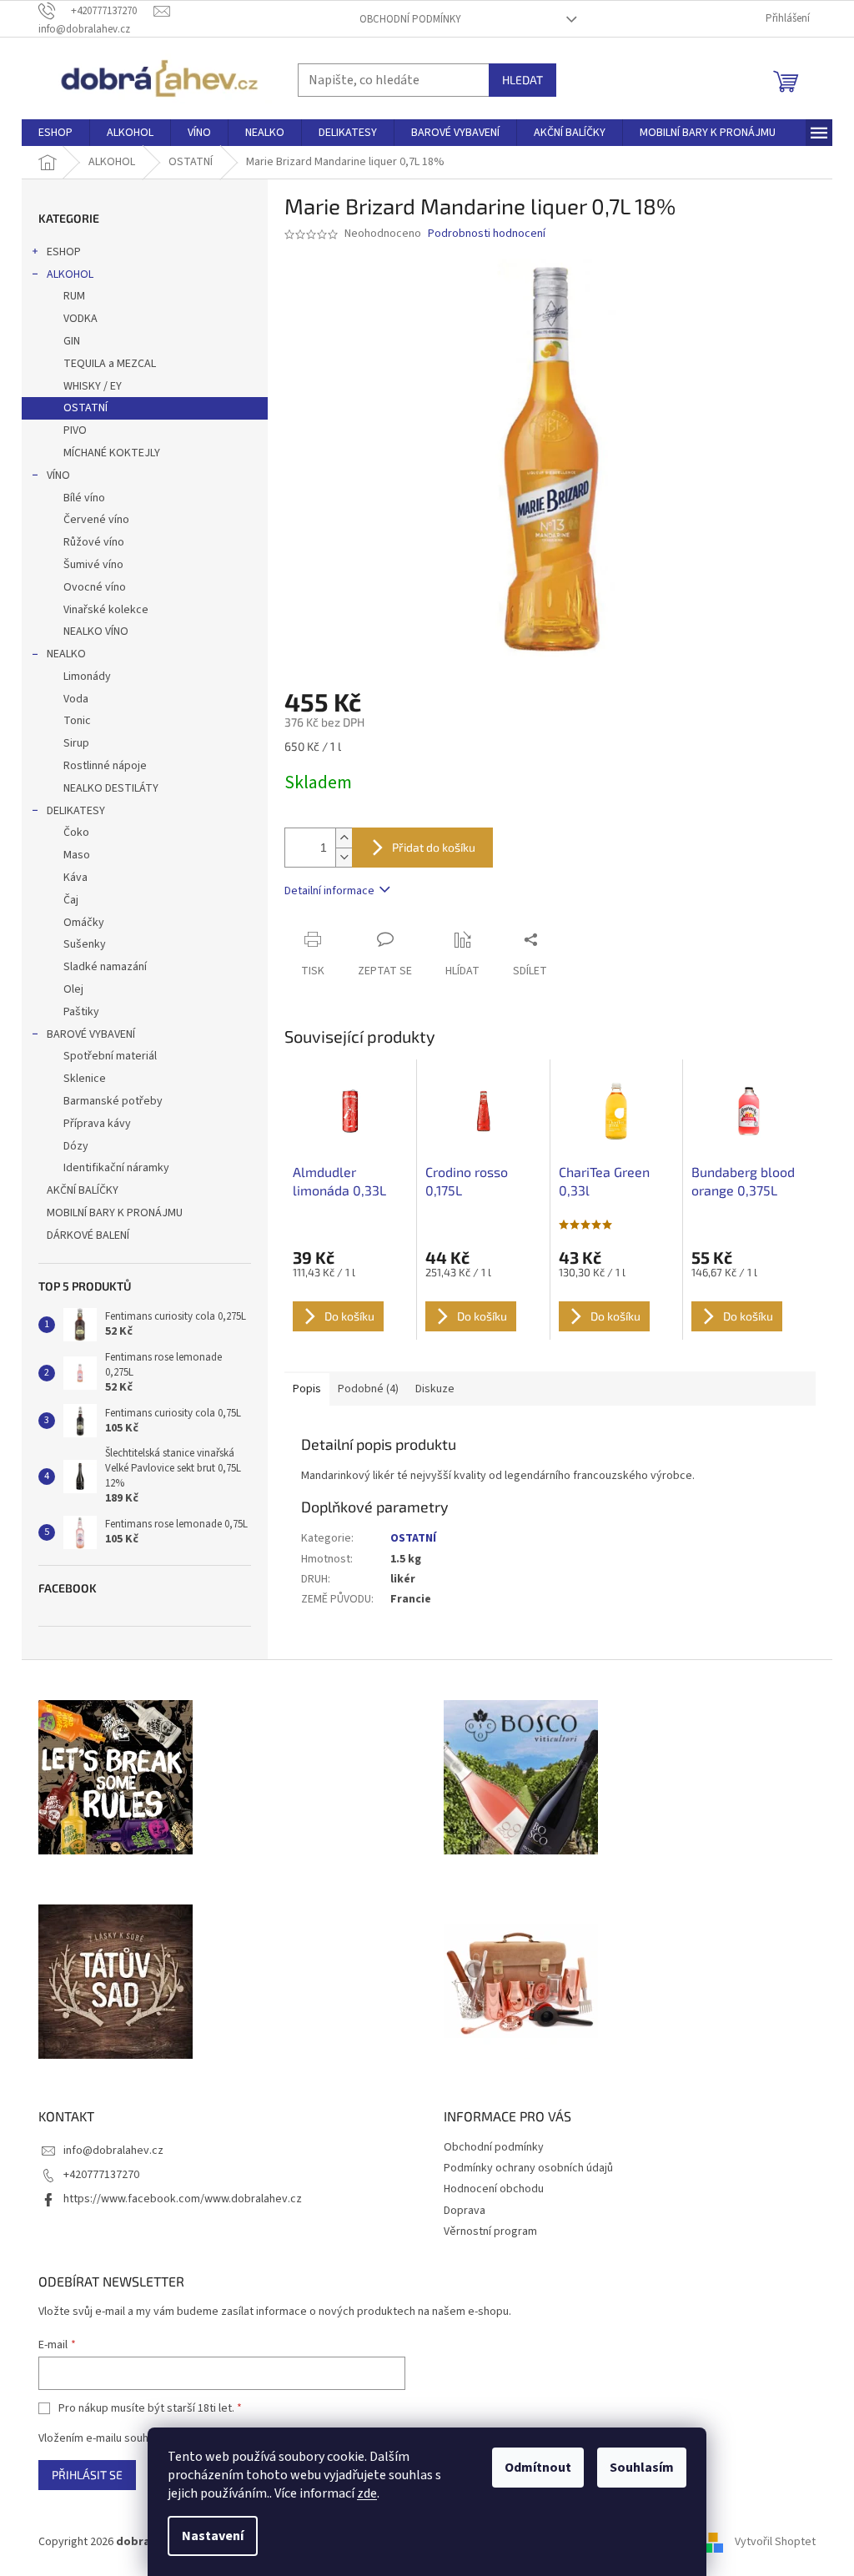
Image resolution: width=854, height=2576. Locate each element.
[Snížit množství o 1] (344, 857)
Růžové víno (94, 542)
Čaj (71, 900)
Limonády (87, 677)
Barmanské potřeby (113, 1101)
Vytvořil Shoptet (775, 2542)
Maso (77, 855)
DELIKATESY (76, 811)
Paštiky (81, 1012)
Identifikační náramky (116, 1168)
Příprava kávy (97, 1124)
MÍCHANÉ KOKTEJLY (112, 453)
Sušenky (85, 944)
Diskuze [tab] (435, 1389)
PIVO (75, 430)
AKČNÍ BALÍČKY (83, 1190)
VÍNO (58, 475)
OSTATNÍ (85, 408)
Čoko (76, 833)
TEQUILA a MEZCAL (110, 364)
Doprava (465, 2211)
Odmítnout (538, 2468)
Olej (73, 989)
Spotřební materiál (110, 1056)
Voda (76, 699)
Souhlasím (642, 2468)
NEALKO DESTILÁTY (111, 788)
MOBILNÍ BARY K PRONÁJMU (115, 1213)
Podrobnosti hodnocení (487, 234)
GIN (72, 341)
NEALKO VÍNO (96, 631)
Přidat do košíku (434, 847)
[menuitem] (55, 133)
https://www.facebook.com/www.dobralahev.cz (183, 2199)
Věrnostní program (490, 2231)
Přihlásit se (87, 2475)
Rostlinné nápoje (105, 766)
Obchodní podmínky (410, 19)
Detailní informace (329, 891)
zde (367, 2493)
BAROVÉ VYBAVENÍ (91, 1034)
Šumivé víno (93, 565)
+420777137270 (101, 2175)
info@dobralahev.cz (113, 2151)
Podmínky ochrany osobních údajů (528, 2168)
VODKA (80, 319)
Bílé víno (84, 498)
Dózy (76, 1146)
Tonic (77, 721)
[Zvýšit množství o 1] (344, 838)
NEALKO (66, 654)
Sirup (76, 743)
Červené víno (96, 520)
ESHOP (64, 252)
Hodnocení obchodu (494, 2189)
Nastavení (213, 2536)
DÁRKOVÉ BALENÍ (88, 1235)
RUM (74, 296)
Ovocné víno (95, 587)
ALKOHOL (70, 274)
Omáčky (84, 923)
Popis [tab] (307, 1389)
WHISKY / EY (93, 386)
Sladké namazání (105, 967)
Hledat (522, 80)
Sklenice (85, 1079)
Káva (75, 878)
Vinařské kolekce (106, 610)
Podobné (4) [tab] (368, 1389)
